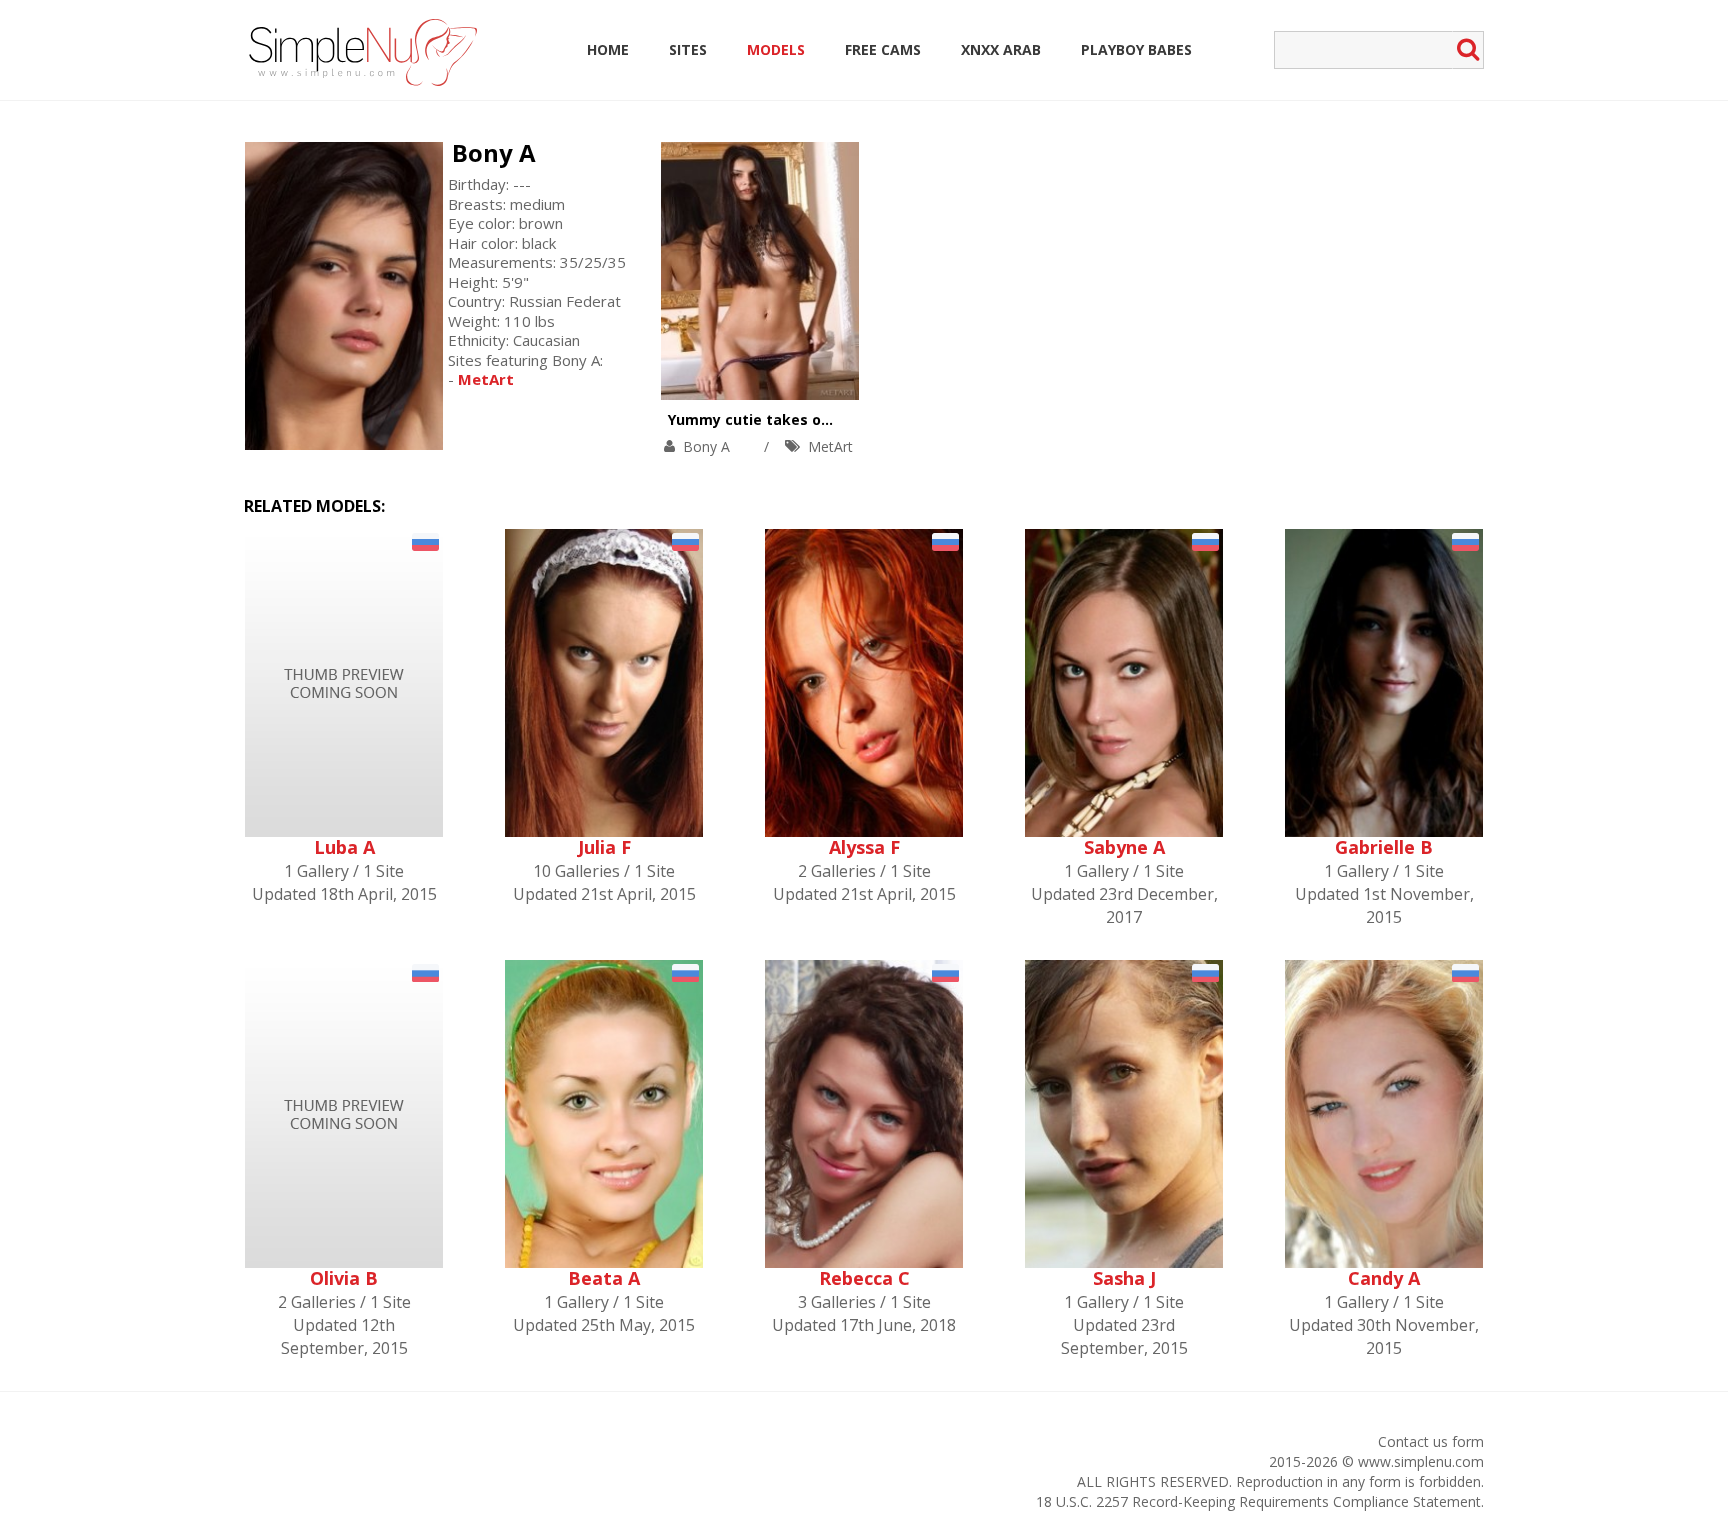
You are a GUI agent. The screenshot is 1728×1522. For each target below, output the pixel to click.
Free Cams (883, 49)
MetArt (830, 446)
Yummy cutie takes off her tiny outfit (803, 419)
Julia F (604, 847)
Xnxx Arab (1001, 49)
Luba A (344, 847)
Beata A (604, 1278)
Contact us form (1431, 1441)
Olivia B (344, 1278)
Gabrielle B (1384, 847)
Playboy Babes (1136, 49)
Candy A (1384, 1278)
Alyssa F (864, 847)
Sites (688, 49)
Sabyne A (1124, 847)
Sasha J (1124, 1278)
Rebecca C (864, 1278)
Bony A (494, 152)
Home (608, 49)
